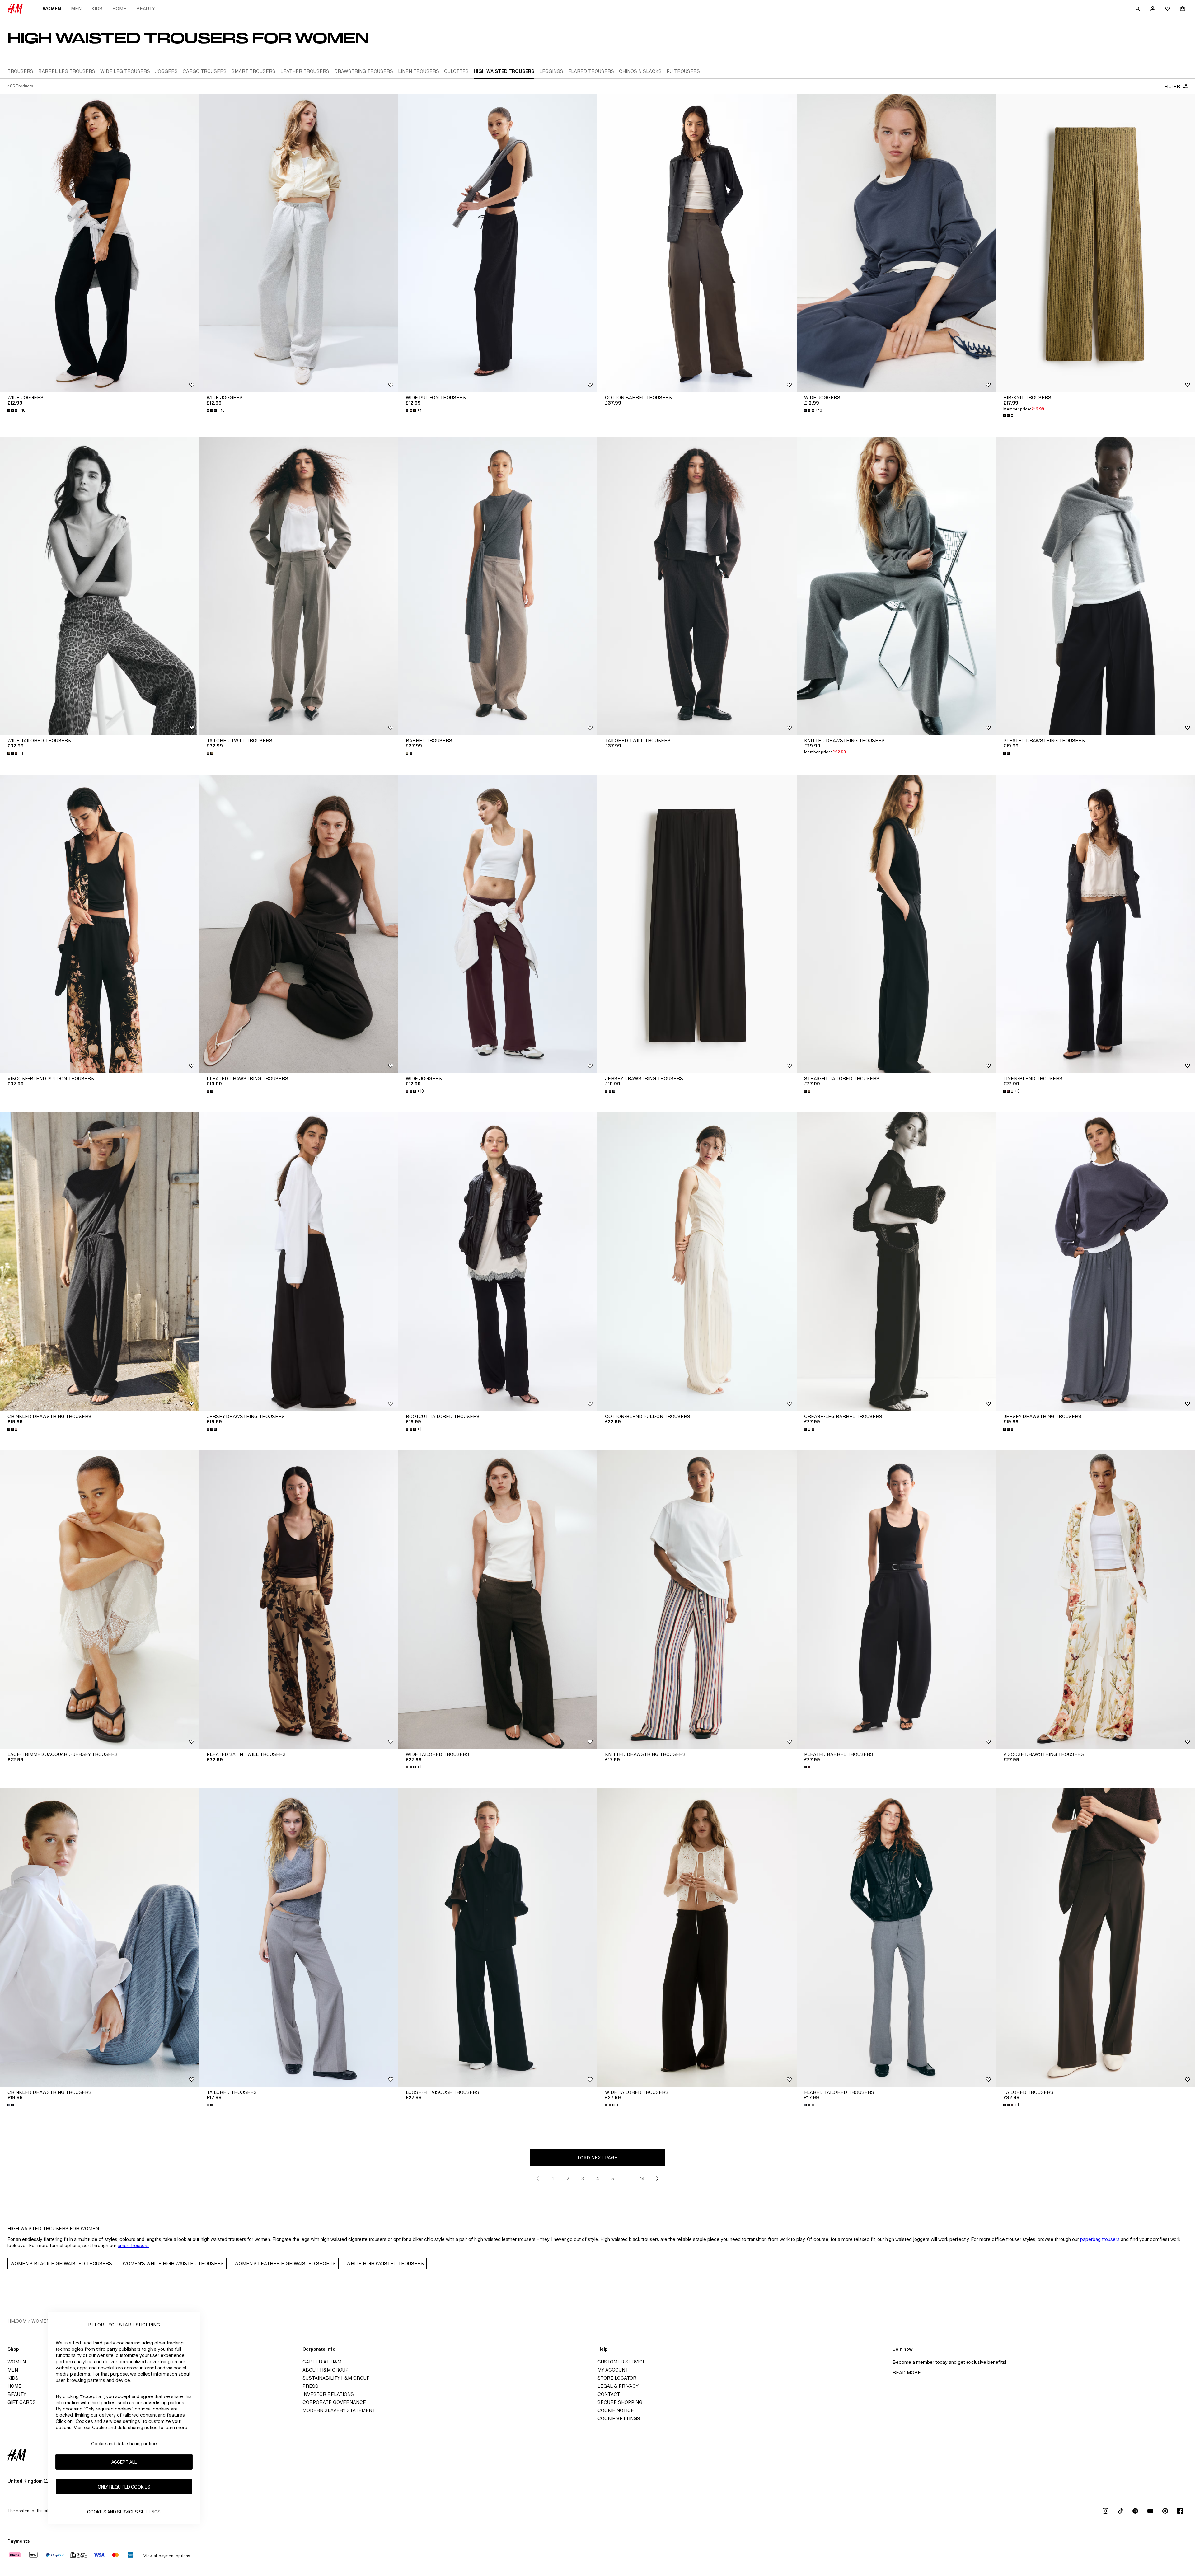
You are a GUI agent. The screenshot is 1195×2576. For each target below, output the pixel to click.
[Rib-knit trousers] (1095, 243)
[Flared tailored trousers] (896, 1938)
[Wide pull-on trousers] (498, 243)
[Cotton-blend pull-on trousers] (697, 1262)
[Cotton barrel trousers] (697, 243)
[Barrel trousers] (498, 586)
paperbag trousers (1100, 2239)
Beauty (146, 9)
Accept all (124, 2462)
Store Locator (617, 2378)
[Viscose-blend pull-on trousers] (100, 924)
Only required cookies (124, 2487)
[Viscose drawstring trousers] (1095, 1600)
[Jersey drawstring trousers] (697, 924)
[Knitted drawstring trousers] (896, 586)
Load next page (597, 2158)
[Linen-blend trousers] (1095, 924)
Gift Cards (22, 2402)
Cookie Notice (616, 2410)
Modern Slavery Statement (339, 2410)
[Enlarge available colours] (1009, 415)
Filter (1172, 86)
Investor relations (328, 2394)
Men (76, 9)
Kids (97, 9)
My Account (613, 2370)
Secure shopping (620, 2402)
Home (119, 9)
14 (642, 2178)
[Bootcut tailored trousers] (498, 1262)
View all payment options (167, 2556)
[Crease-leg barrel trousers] (896, 1262)
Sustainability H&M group (336, 2378)
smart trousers (133, 2245)
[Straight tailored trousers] (896, 924)
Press (310, 2386)
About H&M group (326, 2370)
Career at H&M (322, 2362)
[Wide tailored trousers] (100, 586)
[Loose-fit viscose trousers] (498, 1938)
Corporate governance (334, 2402)
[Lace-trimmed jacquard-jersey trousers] (100, 1600)
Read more (907, 2373)
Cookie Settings (619, 2418)
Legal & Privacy (618, 2386)
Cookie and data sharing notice (124, 2444)
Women (52, 9)
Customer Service (622, 2362)
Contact (609, 2394)
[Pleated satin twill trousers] (299, 1600)
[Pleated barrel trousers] (896, 1600)
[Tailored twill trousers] (299, 586)
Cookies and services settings (124, 2512)
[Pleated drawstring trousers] (1095, 586)
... (628, 2178)
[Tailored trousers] (299, 1938)
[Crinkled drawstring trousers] (100, 1262)
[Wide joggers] (100, 243)
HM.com (17, 2321)
